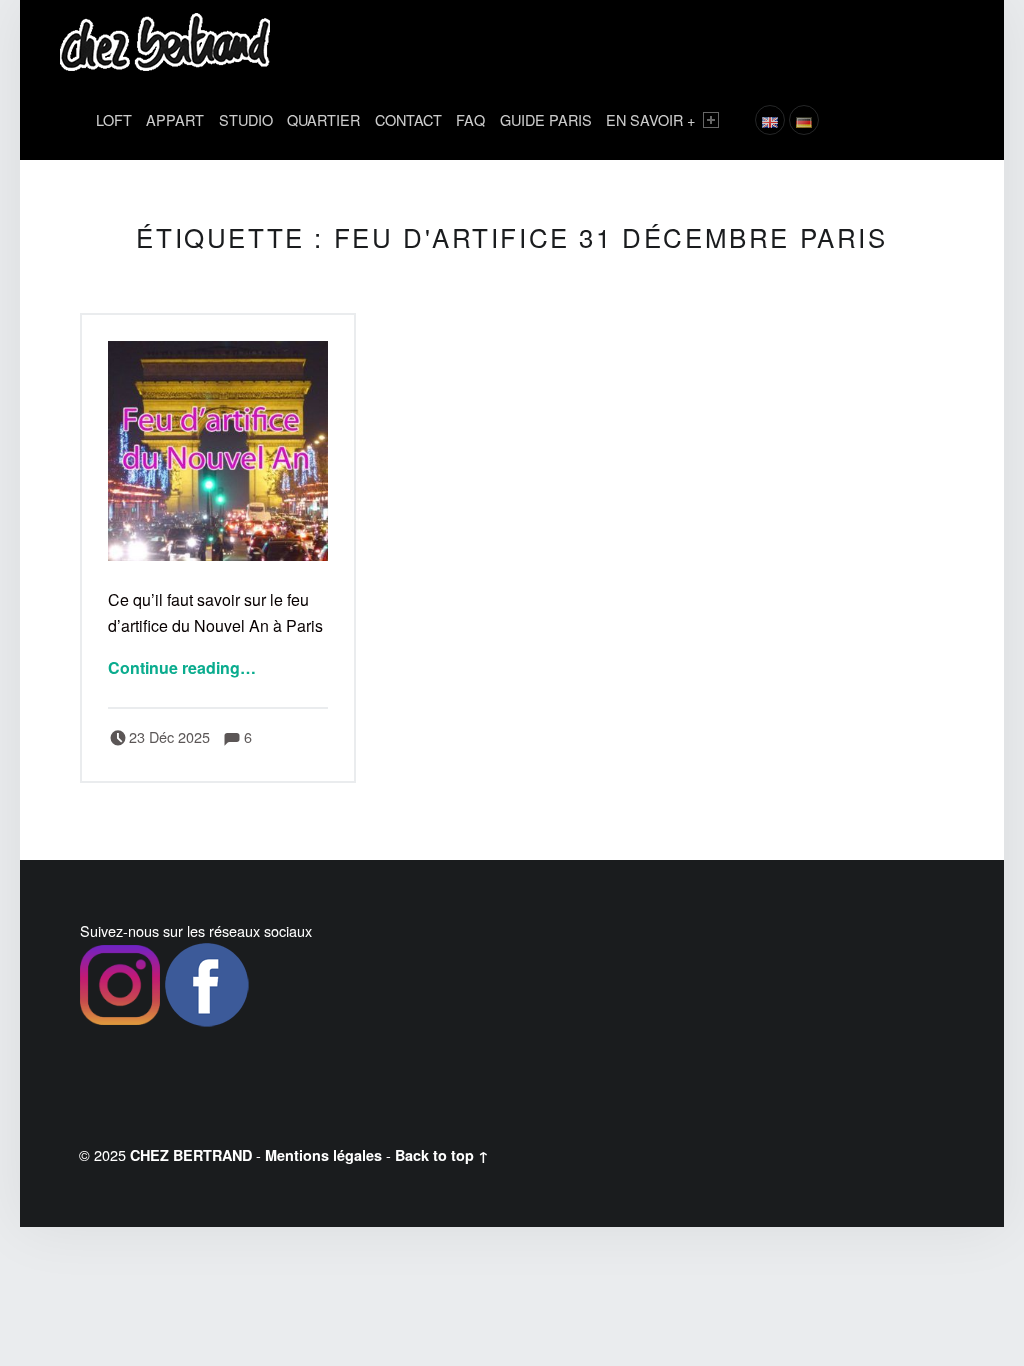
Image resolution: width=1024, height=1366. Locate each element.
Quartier (323, 119)
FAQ (470, 119)
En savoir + (650, 119)
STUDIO (246, 119)
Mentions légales (323, 1155)
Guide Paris (546, 119)
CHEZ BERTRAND (191, 1155)
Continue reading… (182, 667)
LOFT (114, 119)
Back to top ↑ (442, 1155)
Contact (408, 119)
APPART (175, 119)
